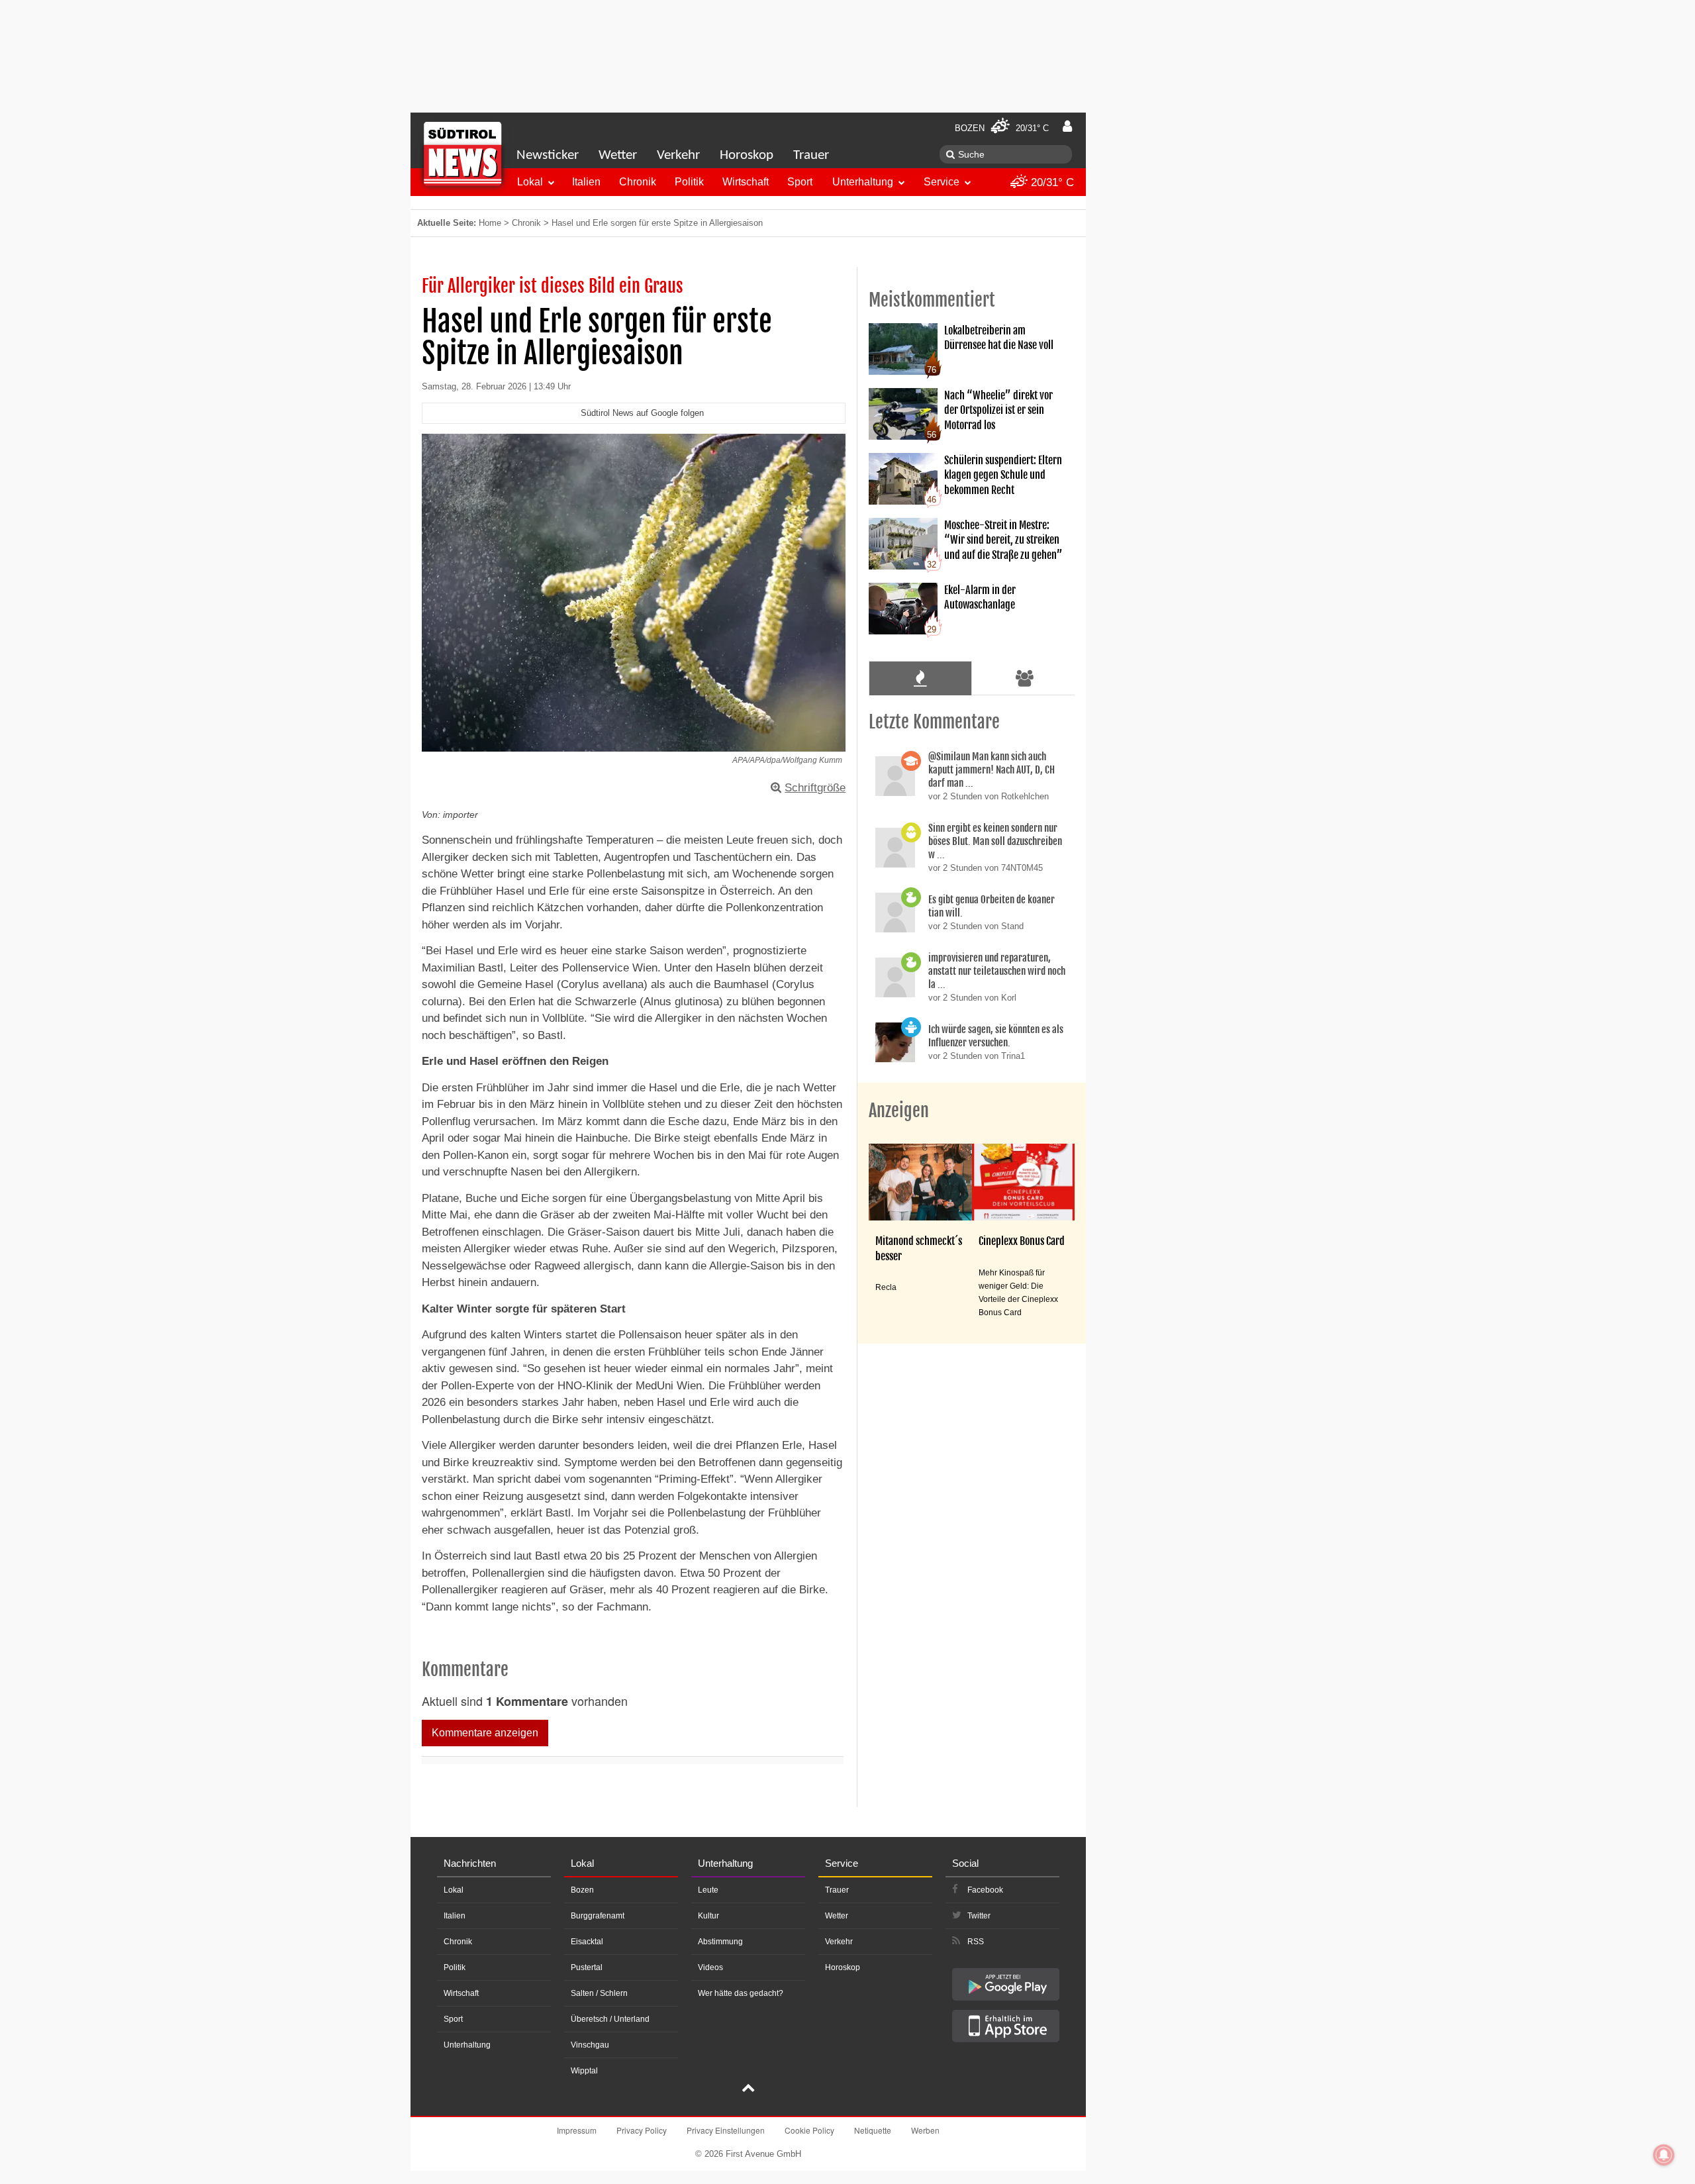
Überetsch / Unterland (610, 2019)
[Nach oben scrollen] (748, 2089)
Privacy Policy (642, 2130)
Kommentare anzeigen (485, 1733)
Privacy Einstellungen (726, 2130)
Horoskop (747, 155)
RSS (976, 1942)
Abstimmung (720, 1942)
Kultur (708, 1916)
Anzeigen (899, 1111)
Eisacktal (587, 1942)
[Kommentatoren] (1025, 678)
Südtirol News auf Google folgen (642, 413)
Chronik (638, 182)
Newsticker (548, 155)
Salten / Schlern (599, 1993)
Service (942, 182)
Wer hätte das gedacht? (741, 1993)
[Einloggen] (1067, 126)
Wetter (618, 155)
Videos (710, 1967)
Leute (708, 1890)
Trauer (811, 155)
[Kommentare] (920, 678)
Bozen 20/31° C (1002, 128)
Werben (925, 2130)
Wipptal (584, 2071)
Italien (586, 182)
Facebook (985, 1890)
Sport (800, 182)
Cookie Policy (809, 2130)
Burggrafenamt (598, 1916)
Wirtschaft (746, 182)
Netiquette (873, 2130)
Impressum (577, 2130)
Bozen (582, 1890)
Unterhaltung (863, 182)
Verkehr (678, 155)
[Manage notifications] (1664, 2155)
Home (490, 223)
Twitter (979, 1916)
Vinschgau (590, 2045)
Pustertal (587, 1967)
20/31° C (1051, 182)
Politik (689, 182)
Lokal (530, 182)
